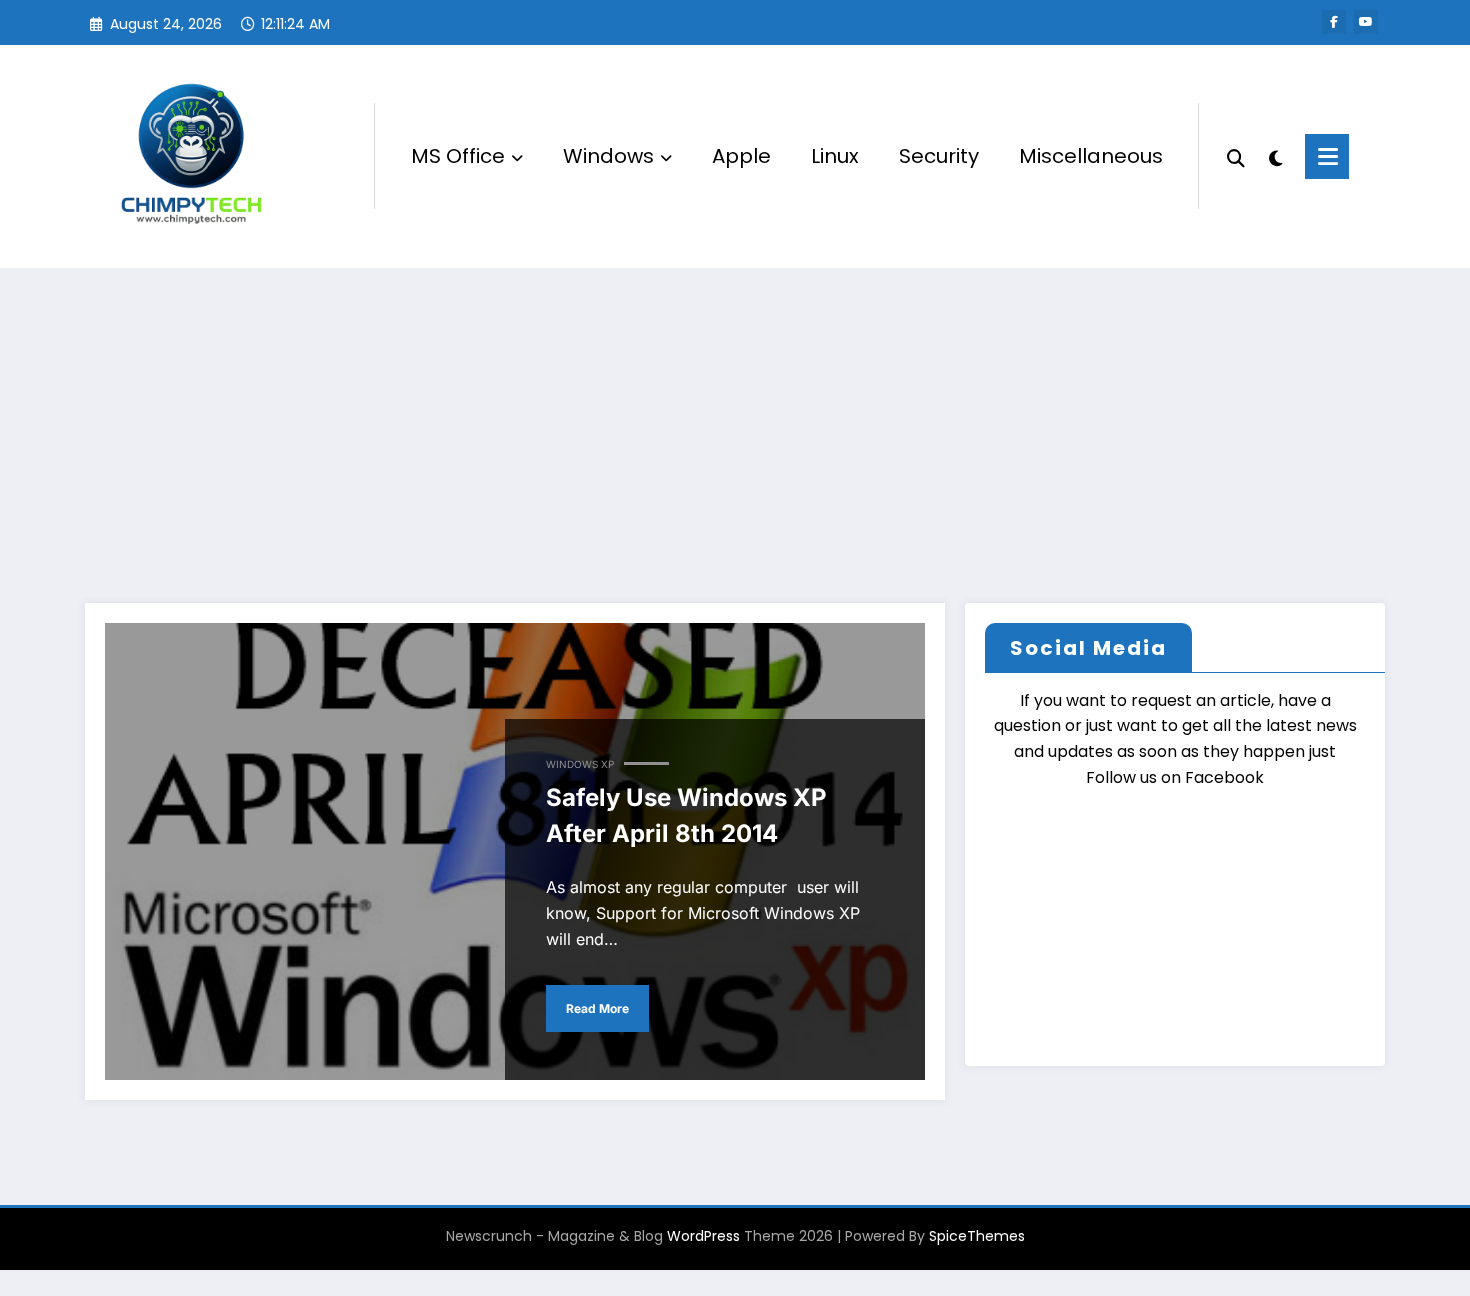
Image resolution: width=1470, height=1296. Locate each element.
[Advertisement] (735, 418)
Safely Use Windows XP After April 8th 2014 (686, 815)
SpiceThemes (977, 1236)
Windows (608, 156)
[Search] (1236, 156)
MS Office (458, 156)
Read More (597, 1008)
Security (939, 156)
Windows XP (580, 764)
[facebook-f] (1334, 22)
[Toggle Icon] (1327, 156)
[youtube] (1366, 22)
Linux (835, 156)
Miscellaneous (1091, 156)
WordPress (703, 1236)
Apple (741, 156)
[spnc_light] (1275, 156)
